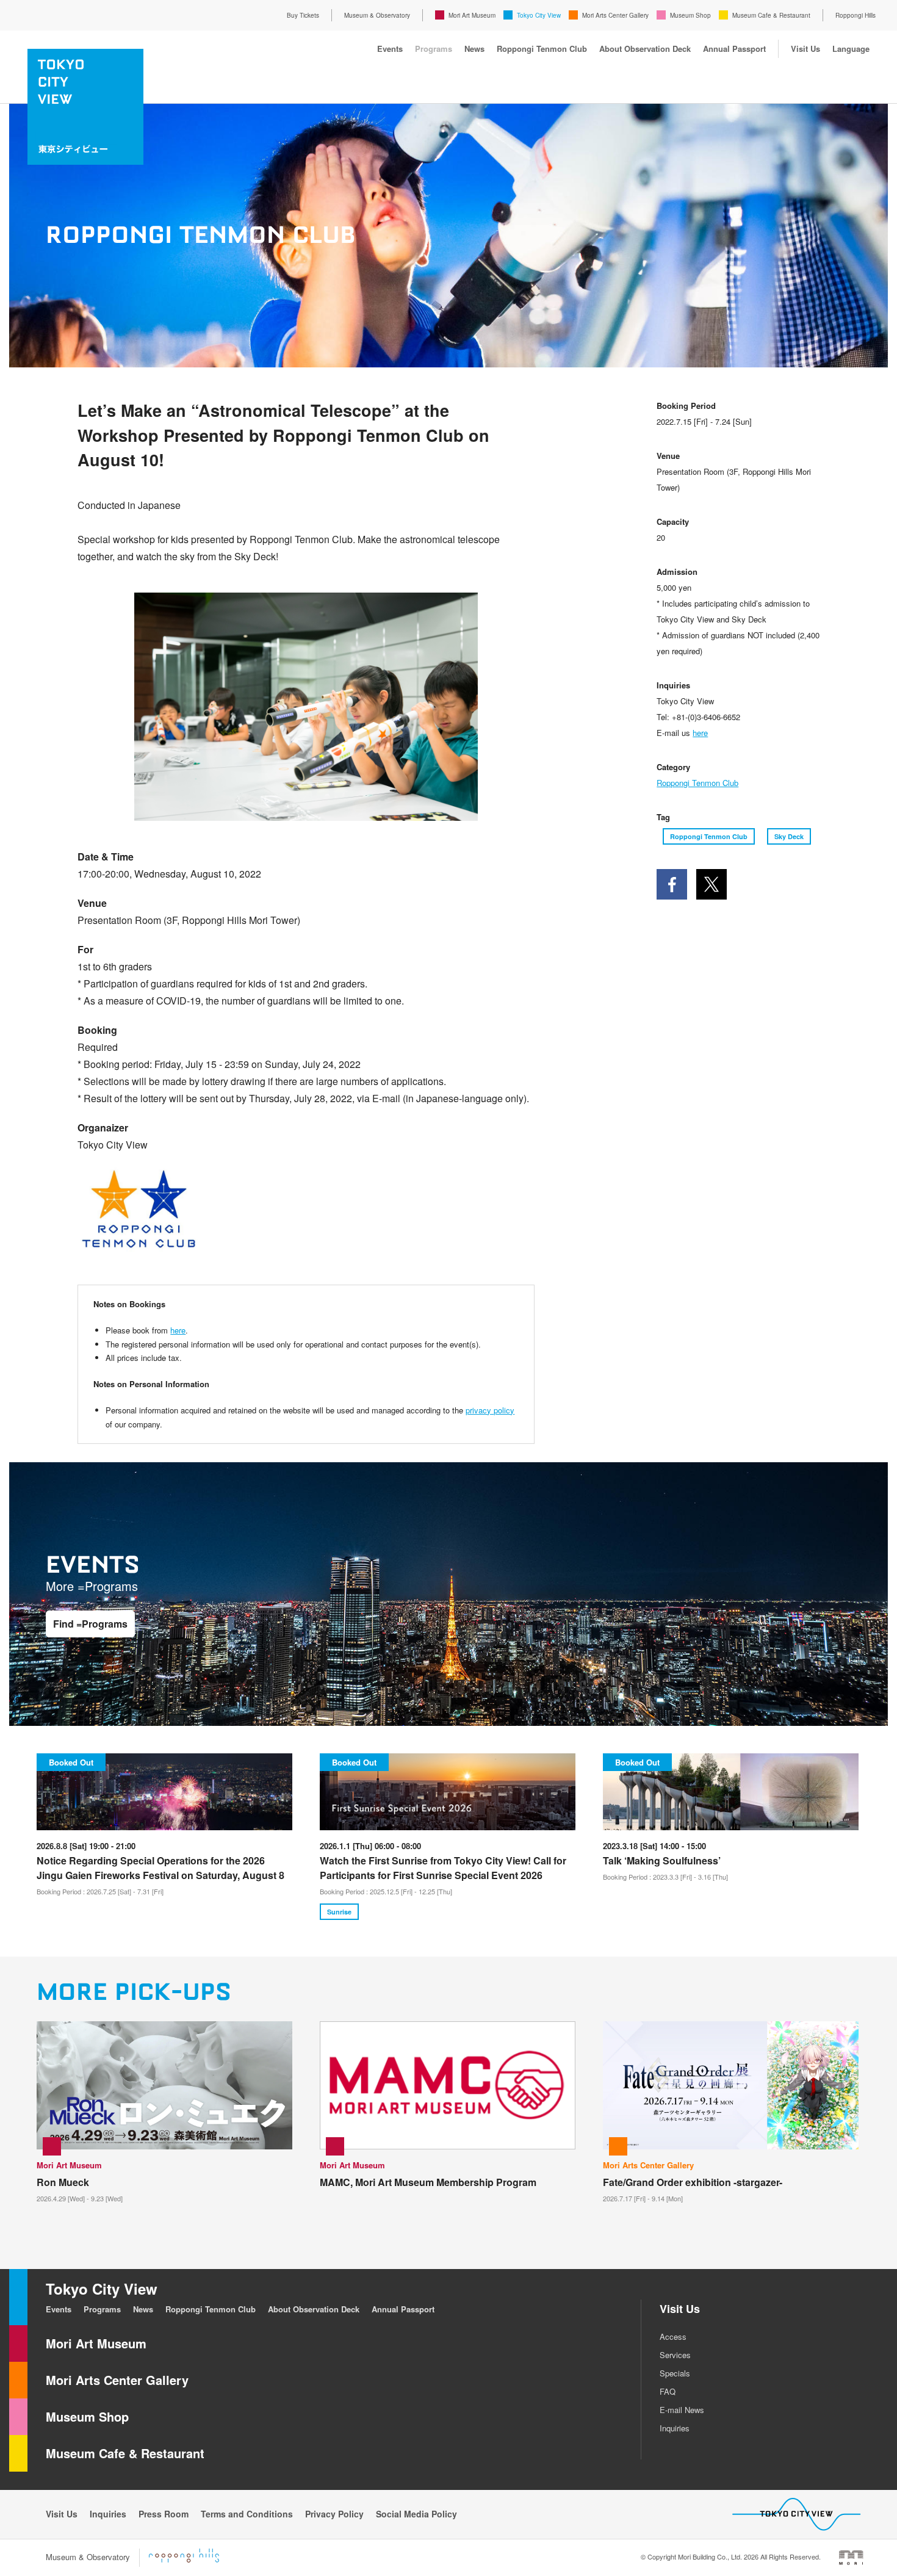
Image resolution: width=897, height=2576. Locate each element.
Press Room (164, 2514)
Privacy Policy (334, 2514)
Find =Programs (90, 1624)
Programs (434, 49)
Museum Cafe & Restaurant (771, 15)
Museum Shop (690, 15)
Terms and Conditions (247, 2514)
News (474, 49)
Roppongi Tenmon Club (542, 49)
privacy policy (490, 1410)
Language (851, 49)
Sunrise (339, 1912)
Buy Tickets (303, 15)
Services (675, 2355)
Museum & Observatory (377, 15)
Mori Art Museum (472, 15)
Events (390, 49)
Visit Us (805, 49)
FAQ (668, 2391)
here (178, 1330)
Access (673, 2336)
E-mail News (682, 2410)
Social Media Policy (416, 2514)
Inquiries (675, 2428)
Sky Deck (789, 836)
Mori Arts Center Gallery (615, 15)
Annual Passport (734, 49)
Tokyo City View (539, 15)
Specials (675, 2373)
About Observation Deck (645, 49)
